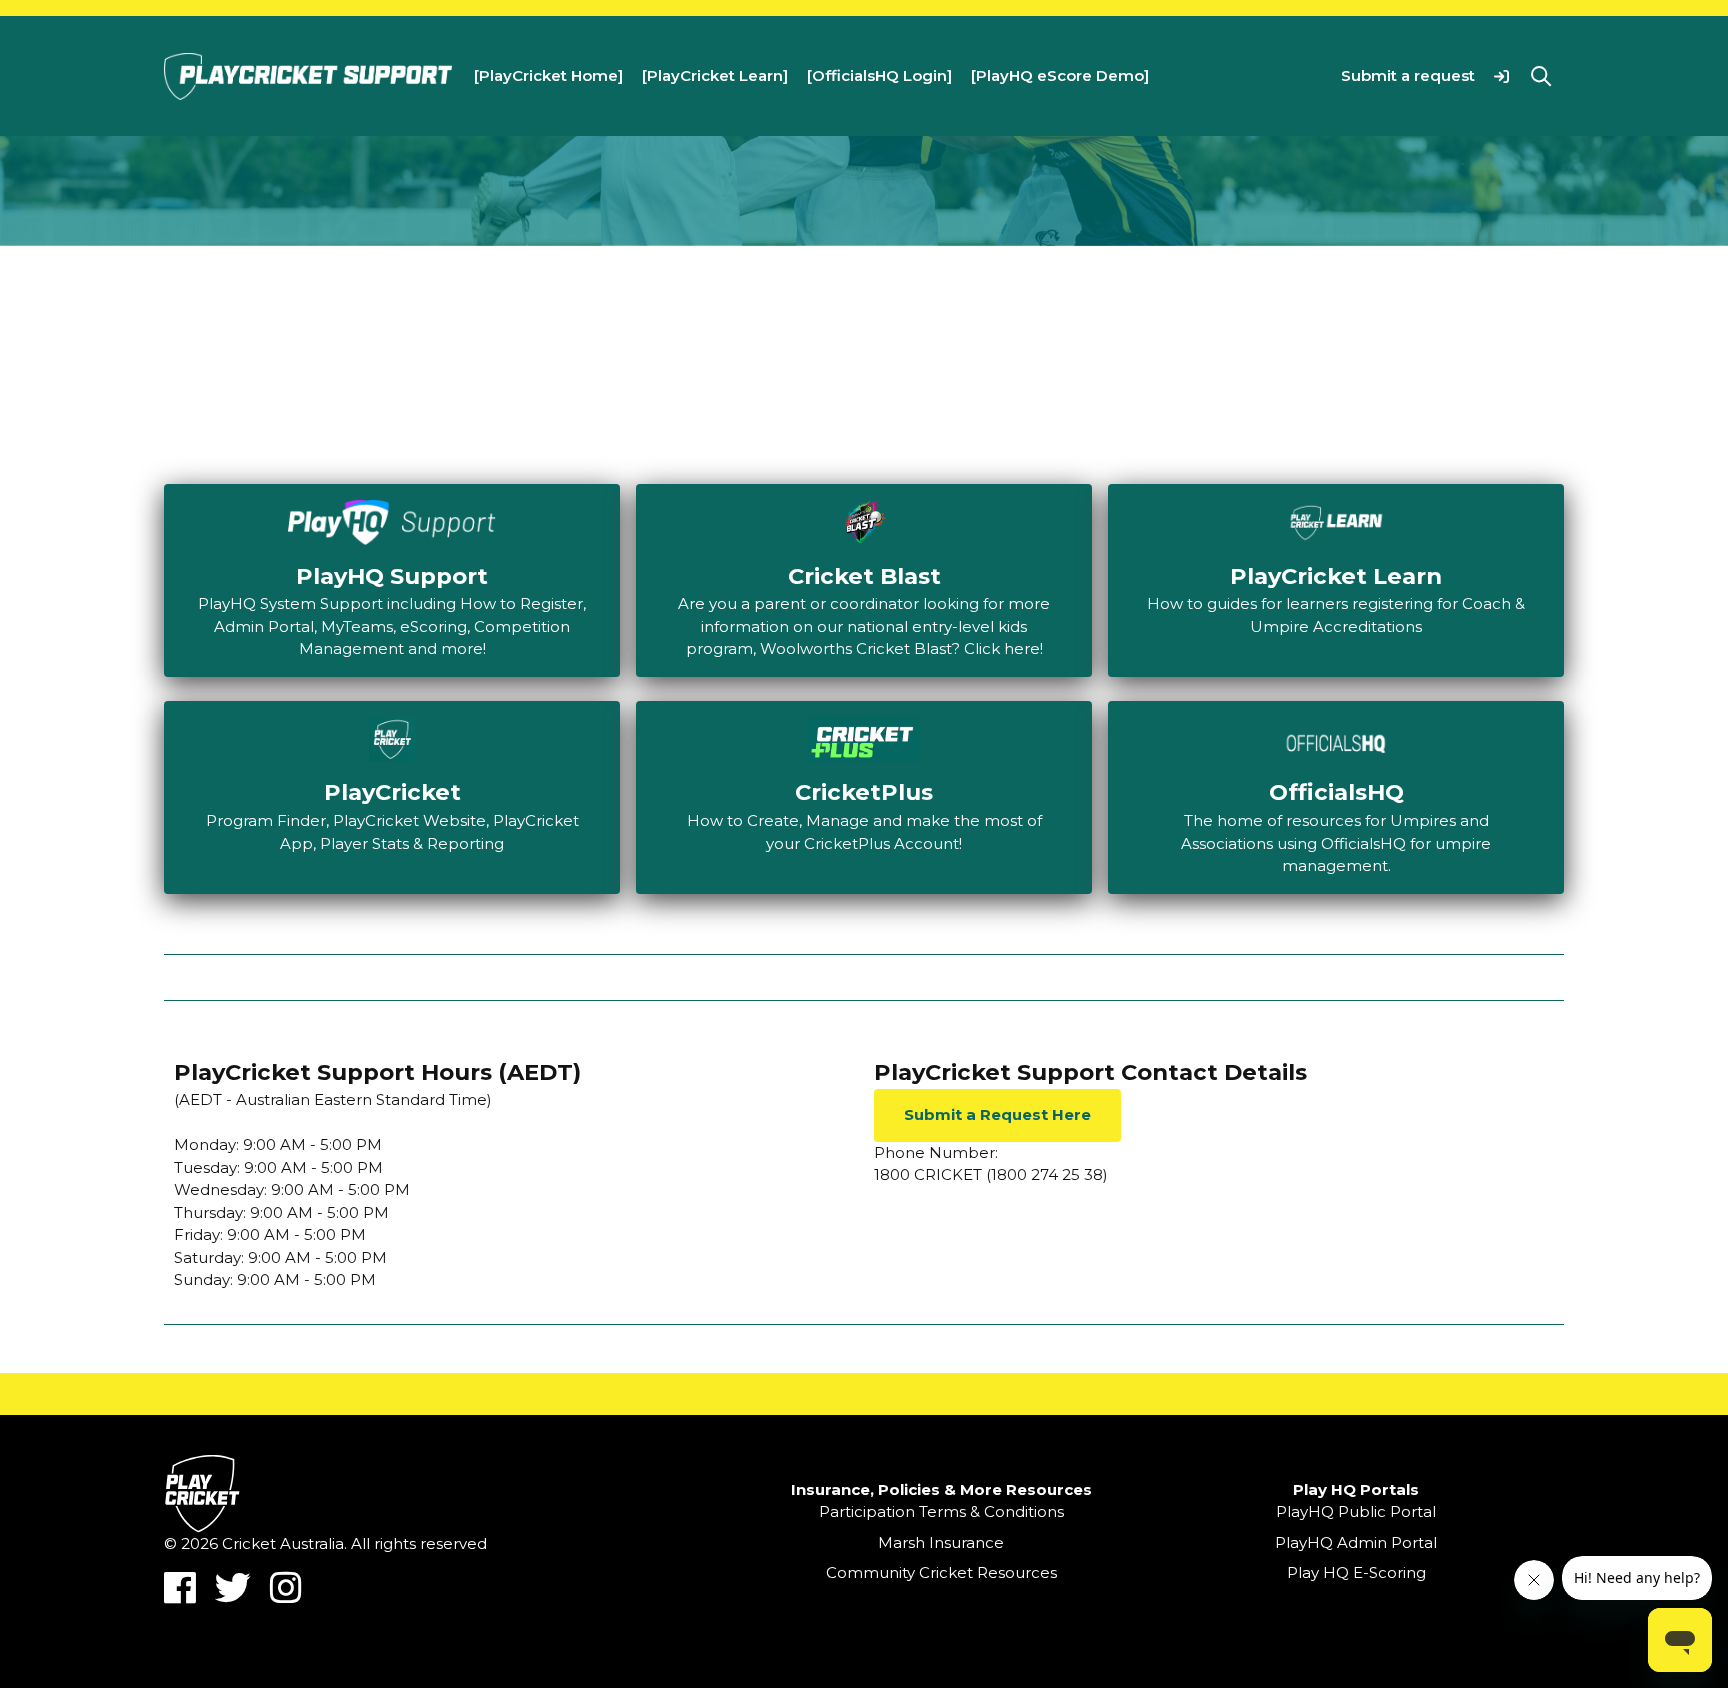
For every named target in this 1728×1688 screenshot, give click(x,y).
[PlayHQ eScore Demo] (1060, 75)
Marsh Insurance (941, 1542)
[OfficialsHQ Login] (879, 75)
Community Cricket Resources (941, 1572)
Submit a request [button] (1408, 75)
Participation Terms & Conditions (941, 1511)
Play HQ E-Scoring (1356, 1572)
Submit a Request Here (997, 1114)
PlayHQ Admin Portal (1356, 1542)
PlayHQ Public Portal (1356, 1511)
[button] (1501, 75)
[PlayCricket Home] (548, 75)
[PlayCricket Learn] (715, 75)
